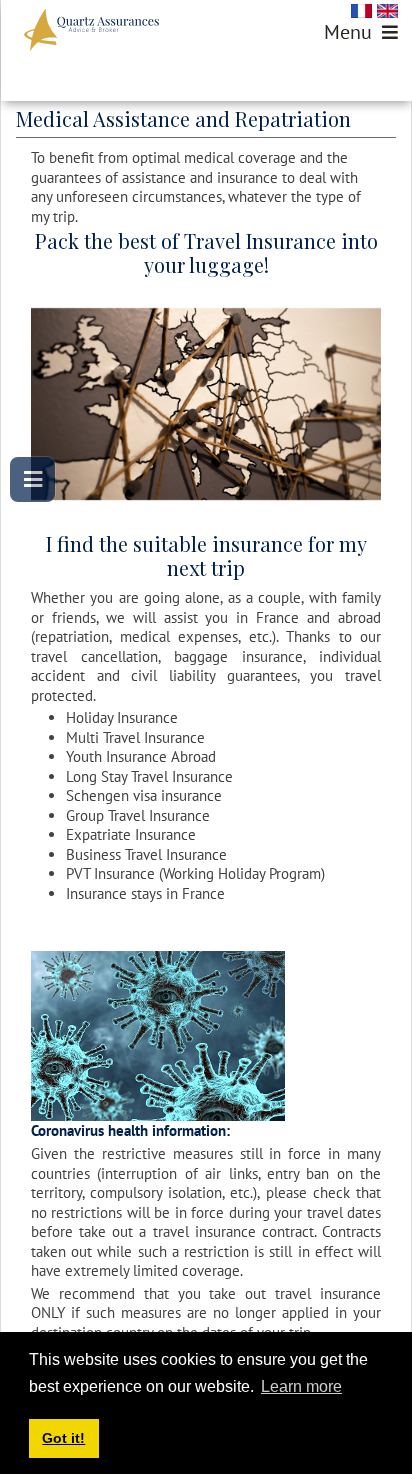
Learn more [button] (301, 1386)
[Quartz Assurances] (91, 30)
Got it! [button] (63, 1438)
